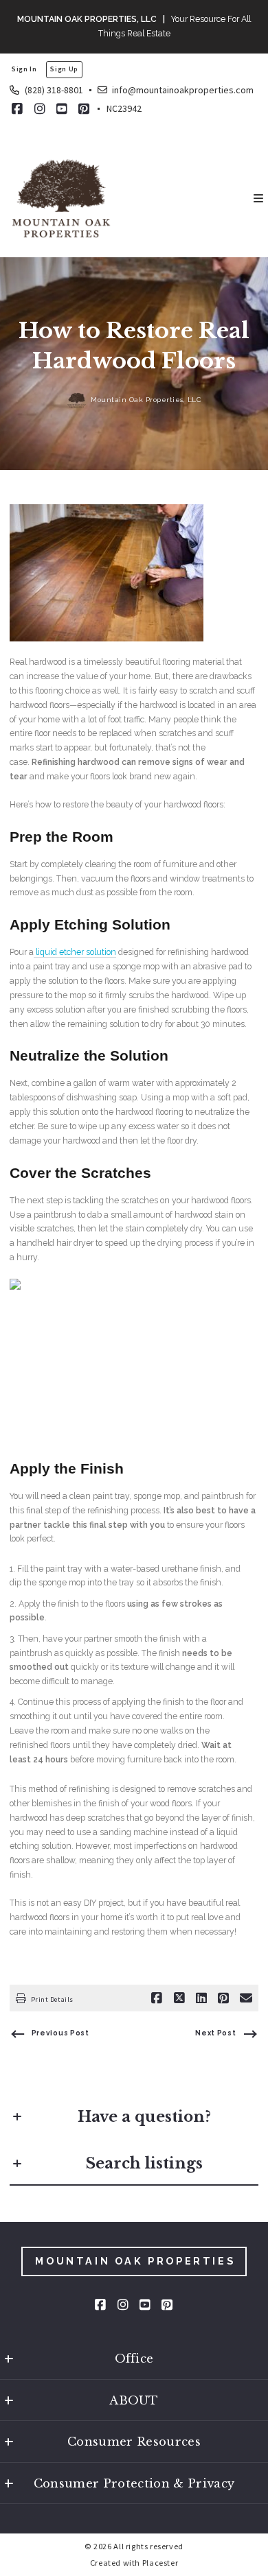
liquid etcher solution (75, 952)
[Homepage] (61, 198)
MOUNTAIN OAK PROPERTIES (135, 2261)
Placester (160, 2563)
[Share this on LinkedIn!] (201, 1998)
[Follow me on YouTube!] (62, 109)
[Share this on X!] (179, 1998)
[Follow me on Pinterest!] (84, 109)
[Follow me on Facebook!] (17, 109)
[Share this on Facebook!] (157, 1998)
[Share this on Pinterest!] (223, 1998)
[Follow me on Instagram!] (40, 109)
